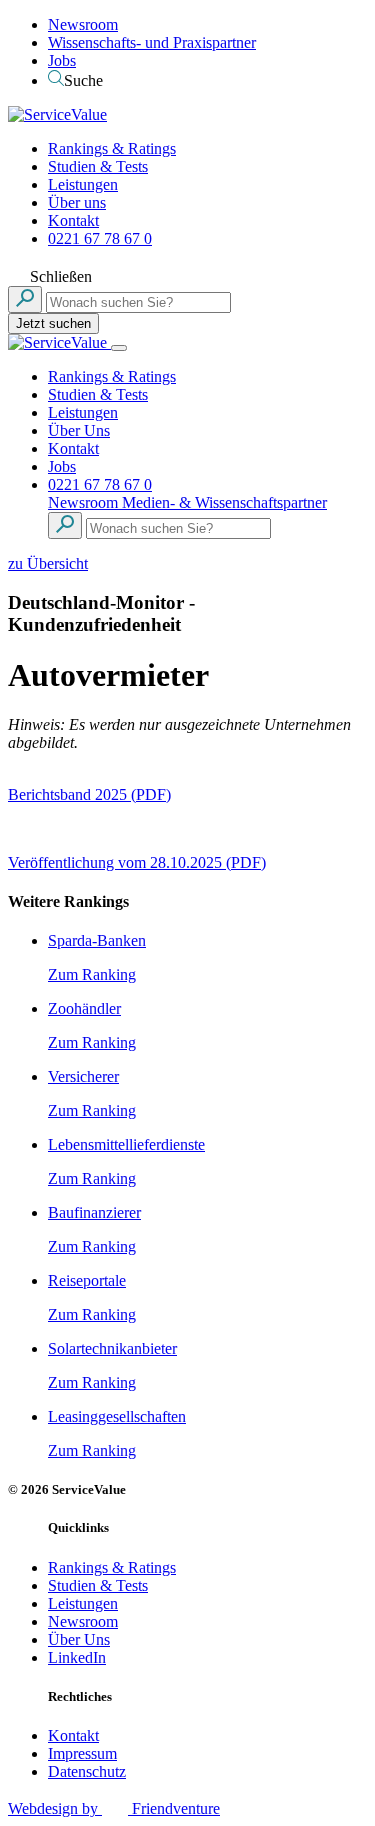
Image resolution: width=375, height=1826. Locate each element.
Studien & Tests (98, 166)
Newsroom (83, 24)
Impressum (82, 1753)
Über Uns (79, 430)
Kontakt (73, 220)
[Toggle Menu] (119, 348)
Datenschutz (87, 1771)
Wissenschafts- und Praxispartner (152, 42)
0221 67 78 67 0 (100, 238)
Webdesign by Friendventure (114, 1808)
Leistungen (83, 184)
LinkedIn (77, 1657)
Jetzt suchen (53, 323)
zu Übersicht (48, 563)
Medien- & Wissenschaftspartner (224, 502)
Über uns (77, 202)
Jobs (62, 60)
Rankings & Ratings (112, 148)
